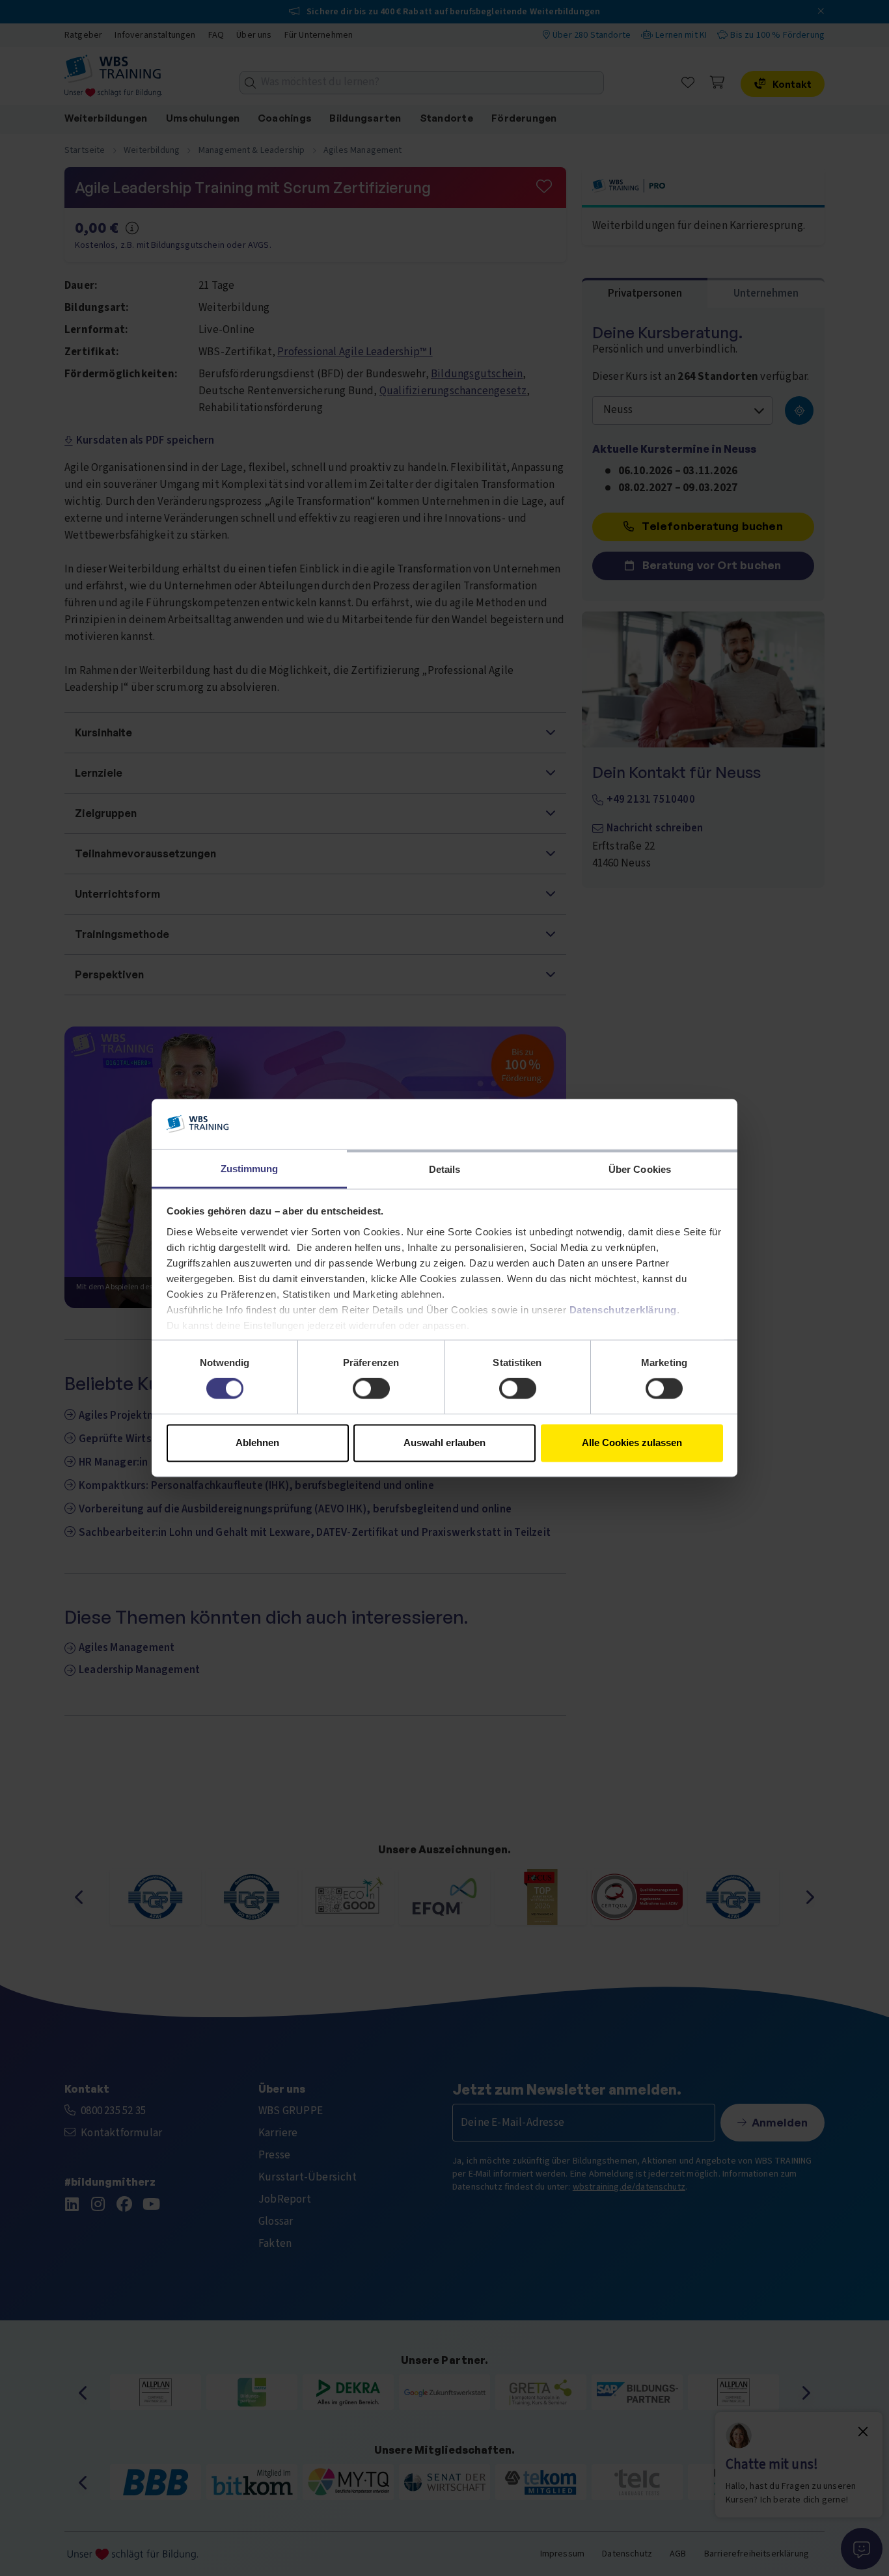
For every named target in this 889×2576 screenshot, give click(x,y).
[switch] (371, 1389)
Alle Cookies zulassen (632, 1442)
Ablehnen (257, 1442)
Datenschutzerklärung (623, 1310)
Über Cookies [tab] (640, 1169)
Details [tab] (445, 1169)
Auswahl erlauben (444, 1442)
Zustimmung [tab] (250, 1169)
